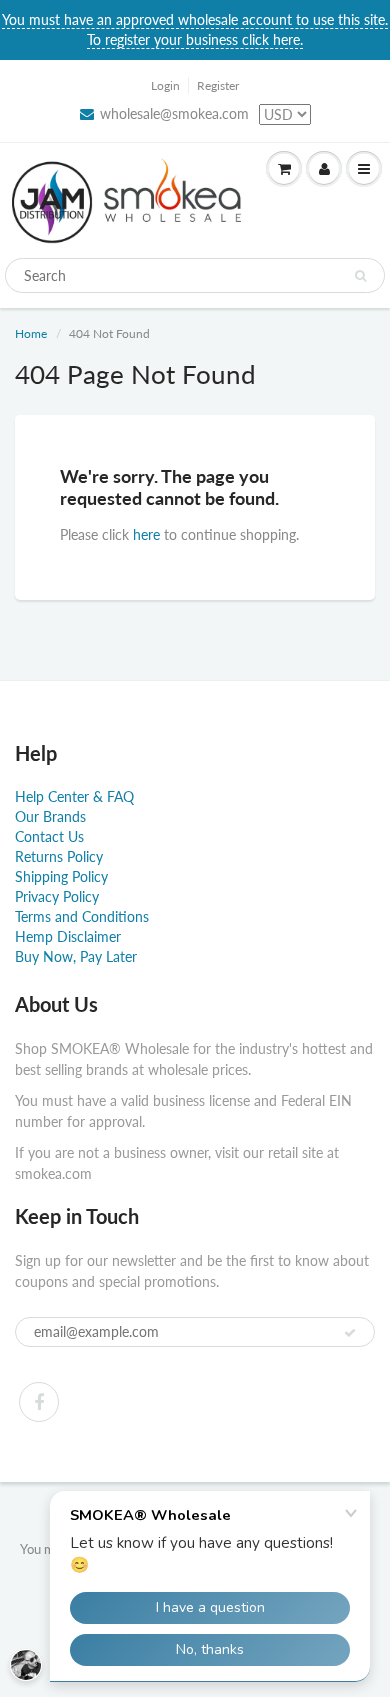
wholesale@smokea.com (174, 113)
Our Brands (50, 816)
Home (31, 333)
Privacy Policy (57, 896)
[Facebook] (39, 1402)
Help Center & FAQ (74, 796)
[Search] (360, 276)
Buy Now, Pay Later (76, 956)
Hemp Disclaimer (68, 936)
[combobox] (195, 275)
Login (165, 85)
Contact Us (49, 836)
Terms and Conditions (82, 916)
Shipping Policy (61, 876)
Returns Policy (59, 856)
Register (218, 85)
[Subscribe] (350, 1333)
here (146, 534)
